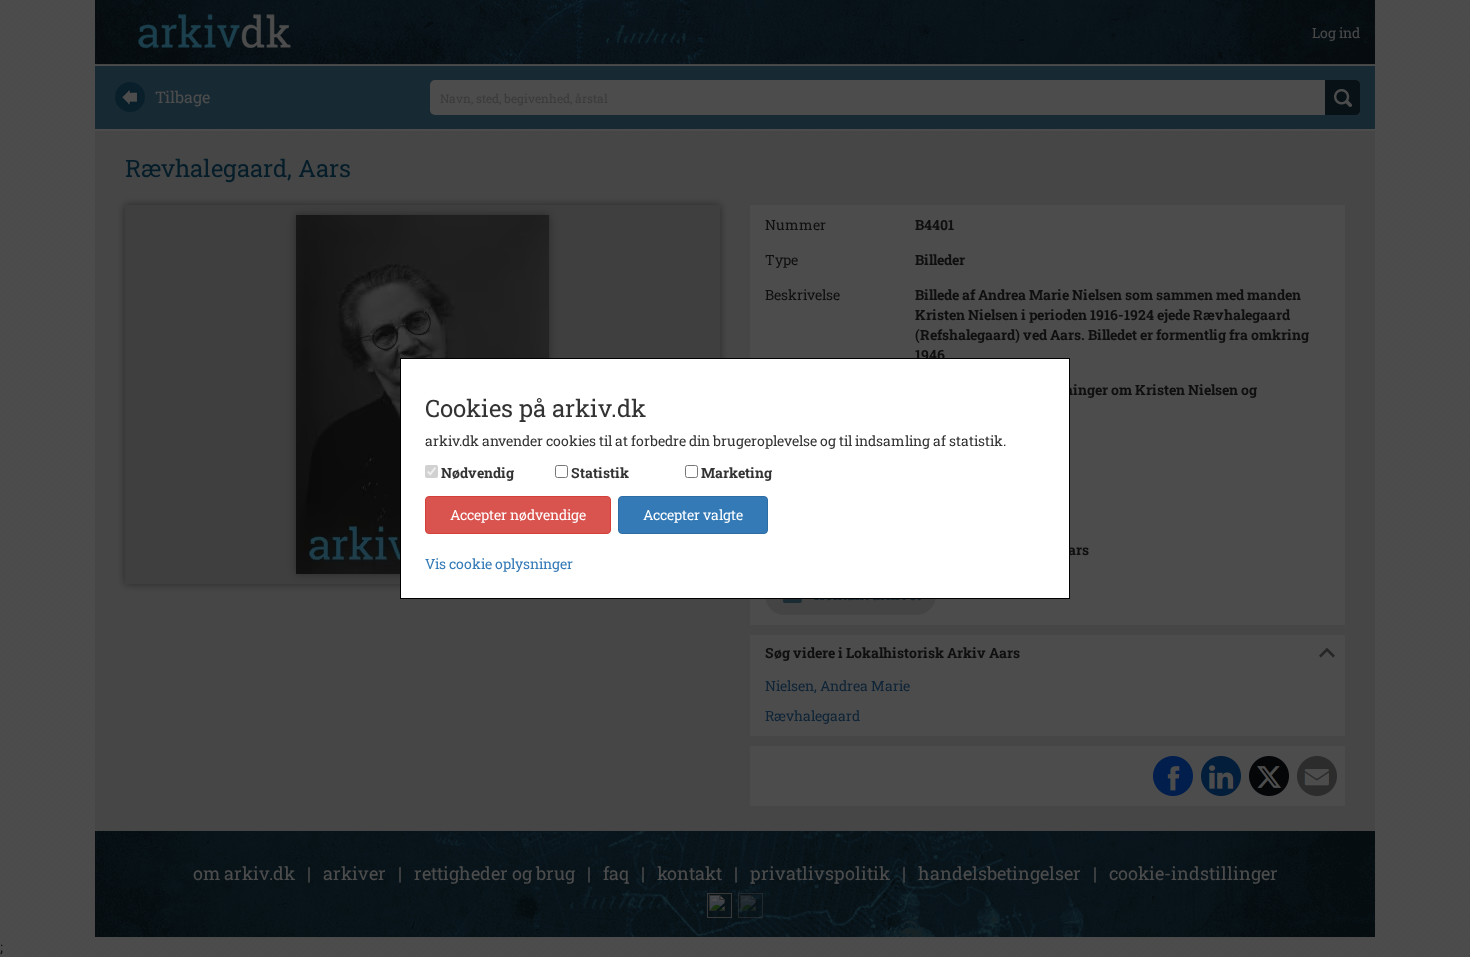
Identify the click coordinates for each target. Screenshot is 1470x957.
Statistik (600, 472)
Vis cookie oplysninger (499, 563)
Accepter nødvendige (518, 514)
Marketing (736, 472)
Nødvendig (477, 472)
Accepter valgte (693, 514)
